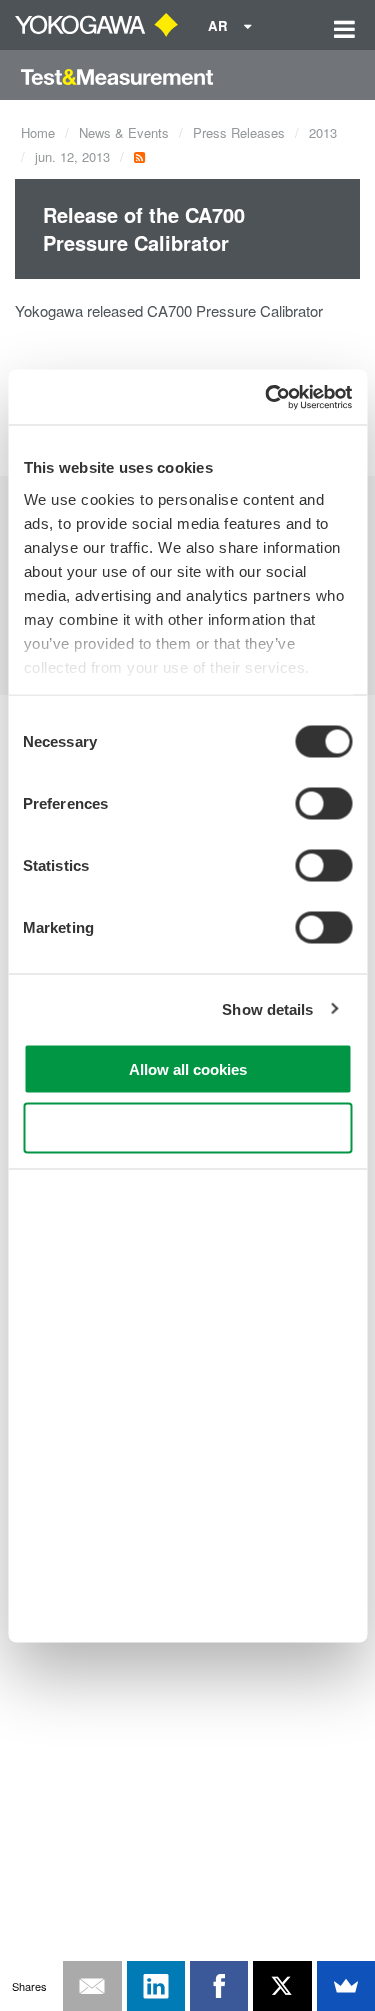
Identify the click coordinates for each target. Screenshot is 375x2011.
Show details (267, 1008)
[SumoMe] (346, 1986)
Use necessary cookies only (188, 1127)
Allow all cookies (188, 1069)
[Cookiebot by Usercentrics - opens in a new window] (267, 397)
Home (38, 132)
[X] (282, 1986)
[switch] (323, 804)
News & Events (124, 132)
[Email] (92, 1986)
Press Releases (239, 132)
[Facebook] (219, 1986)
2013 (323, 132)
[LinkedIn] (156, 1986)
